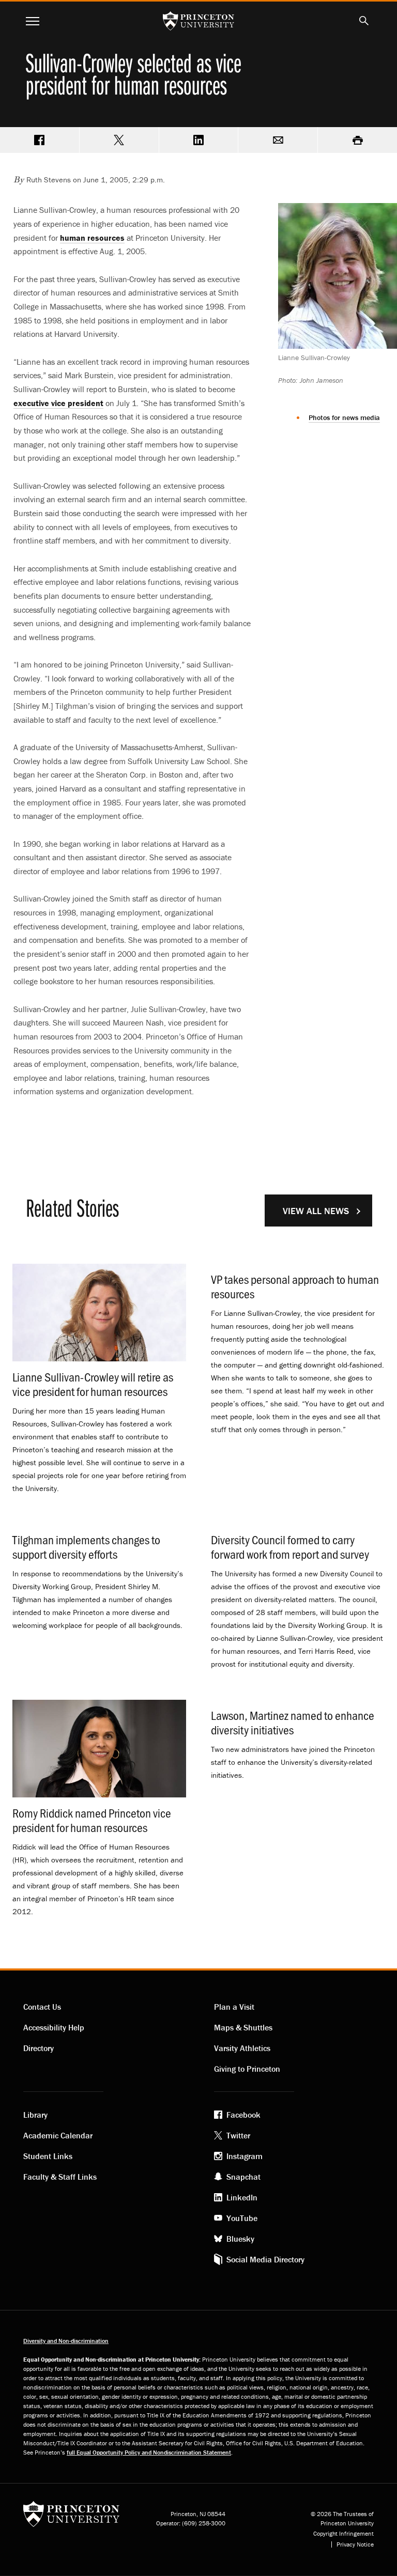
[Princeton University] (71, 2517)
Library (35, 2115)
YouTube (242, 2218)
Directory (39, 2048)
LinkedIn (242, 2197)
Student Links (48, 2156)
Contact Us (42, 2007)
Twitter (238, 2135)
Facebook (243, 2115)
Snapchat (243, 2177)
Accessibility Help (54, 2027)
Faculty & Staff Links (60, 2177)
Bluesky (240, 2239)
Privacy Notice (355, 2544)
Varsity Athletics (242, 2048)
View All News (316, 1211)
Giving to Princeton (247, 2069)
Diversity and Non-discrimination (66, 2341)
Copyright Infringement (343, 2534)
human (92, 238)
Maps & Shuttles (243, 2027)
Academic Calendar (58, 2135)
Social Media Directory (265, 2259)
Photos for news (344, 417)
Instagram (245, 2156)
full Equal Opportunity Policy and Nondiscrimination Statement (149, 2452)
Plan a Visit (234, 2007)
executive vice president (58, 403)
